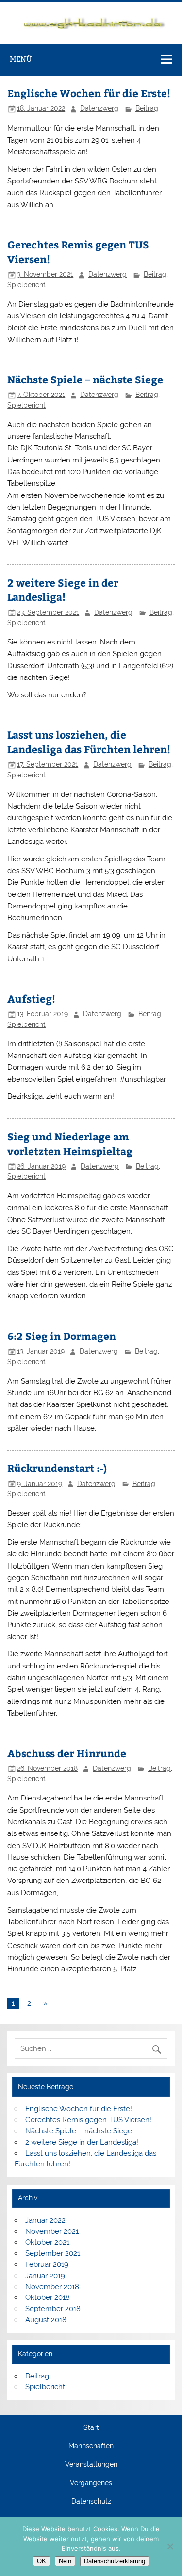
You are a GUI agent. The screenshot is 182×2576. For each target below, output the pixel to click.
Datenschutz (91, 2502)
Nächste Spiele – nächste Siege (85, 379)
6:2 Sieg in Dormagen (62, 1336)
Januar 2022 (45, 2220)
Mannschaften (91, 2446)
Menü (21, 59)
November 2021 (52, 2231)
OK (41, 2561)
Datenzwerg (99, 108)
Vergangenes (91, 2483)
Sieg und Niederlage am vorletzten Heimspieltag (70, 1144)
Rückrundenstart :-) (57, 1468)
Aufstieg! (31, 999)
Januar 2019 (45, 2276)
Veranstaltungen (91, 2465)
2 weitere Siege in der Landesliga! (63, 590)
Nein (65, 2561)
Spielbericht (26, 285)
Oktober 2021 (47, 2242)
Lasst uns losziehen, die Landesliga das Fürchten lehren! (89, 742)
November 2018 (52, 2287)
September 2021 (53, 2253)
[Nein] (170, 2546)
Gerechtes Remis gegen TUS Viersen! (88, 2120)
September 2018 (53, 2309)
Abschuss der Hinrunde (67, 1753)
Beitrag (147, 108)
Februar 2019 (47, 2264)
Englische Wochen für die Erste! (89, 93)
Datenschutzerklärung (115, 2561)
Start (91, 2428)
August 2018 (46, 2320)
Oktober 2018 (48, 2297)
